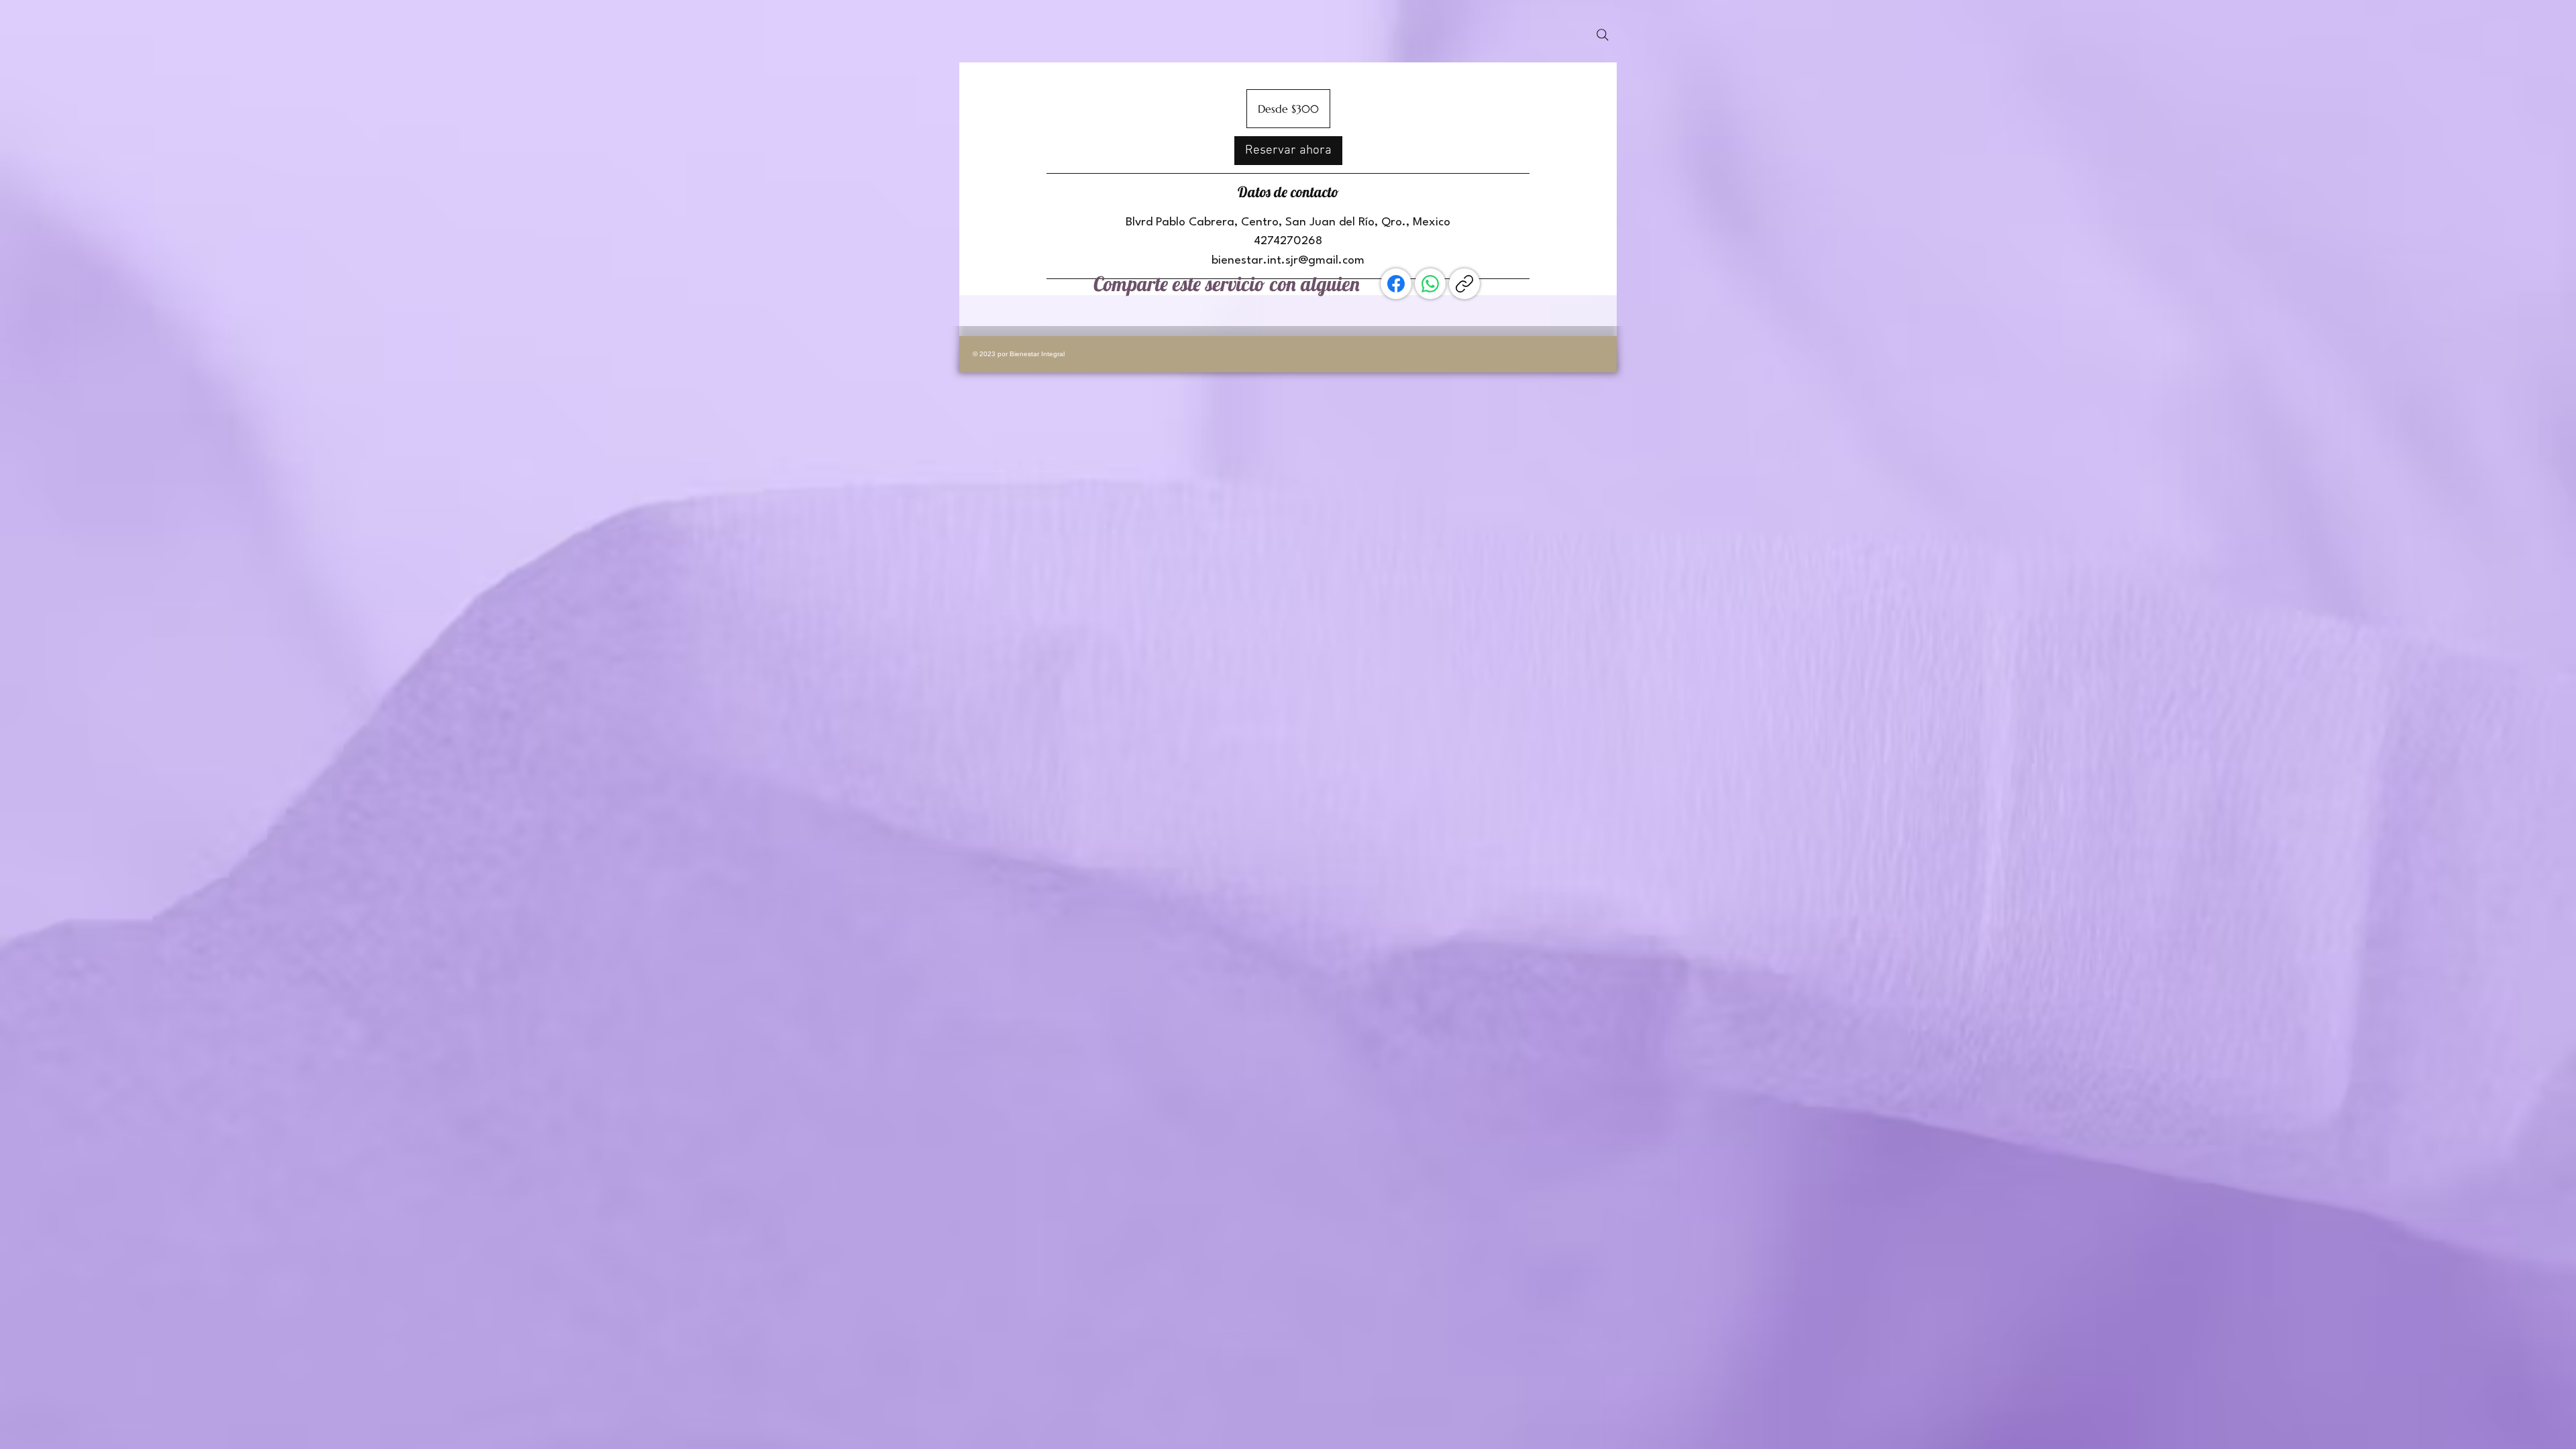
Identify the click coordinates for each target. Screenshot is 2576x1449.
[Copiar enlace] (1464, 284)
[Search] (1603, 35)
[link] (1288, 151)
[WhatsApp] (1430, 284)
